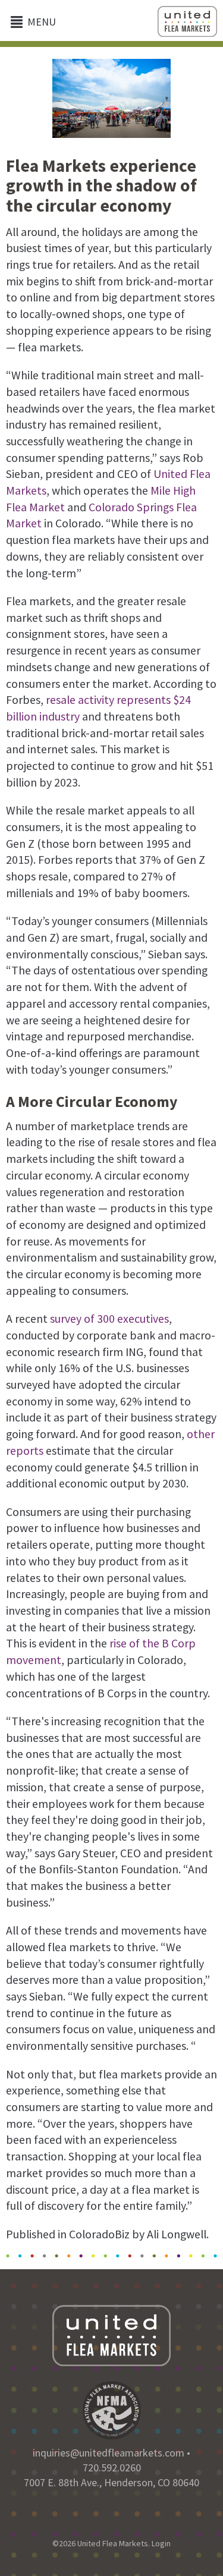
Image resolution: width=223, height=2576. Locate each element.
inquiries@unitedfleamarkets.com (109, 2453)
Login (161, 2543)
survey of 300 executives (109, 1319)
